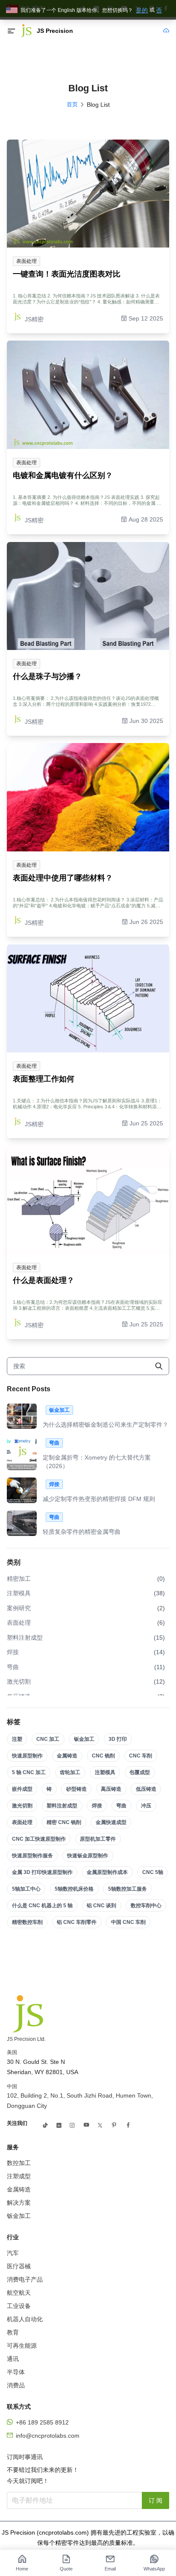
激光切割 (22, 1806)
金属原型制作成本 (107, 1872)
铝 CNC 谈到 (101, 1906)
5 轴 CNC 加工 (29, 1772)
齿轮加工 (70, 1772)
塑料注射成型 (62, 1806)
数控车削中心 (146, 1906)
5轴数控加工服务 (128, 1889)
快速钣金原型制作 (88, 1856)
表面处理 (22, 1822)
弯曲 (121, 1806)
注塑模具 (105, 1772)
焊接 (97, 1806)
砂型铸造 (76, 1789)
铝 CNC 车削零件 (77, 1922)
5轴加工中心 (26, 1889)
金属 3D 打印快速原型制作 (42, 1872)
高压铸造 (111, 1789)
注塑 (17, 1739)
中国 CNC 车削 (128, 1922)
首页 (72, 104)
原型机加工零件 (98, 1839)
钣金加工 (84, 1739)
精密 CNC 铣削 (64, 1822)
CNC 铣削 (103, 1756)
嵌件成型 (22, 1789)
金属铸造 (67, 1756)
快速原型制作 (27, 1756)
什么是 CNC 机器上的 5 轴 (42, 1906)
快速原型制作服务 (32, 1856)
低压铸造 (146, 1789)
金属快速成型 (111, 1822)
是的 (142, 10)
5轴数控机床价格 (74, 1889)
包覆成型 (140, 1772)
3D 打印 (118, 1739)
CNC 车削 (141, 1756)
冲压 (146, 1806)
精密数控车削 (27, 1922)
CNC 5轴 (153, 1872)
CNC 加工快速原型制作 (39, 1839)
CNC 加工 (48, 1739)
